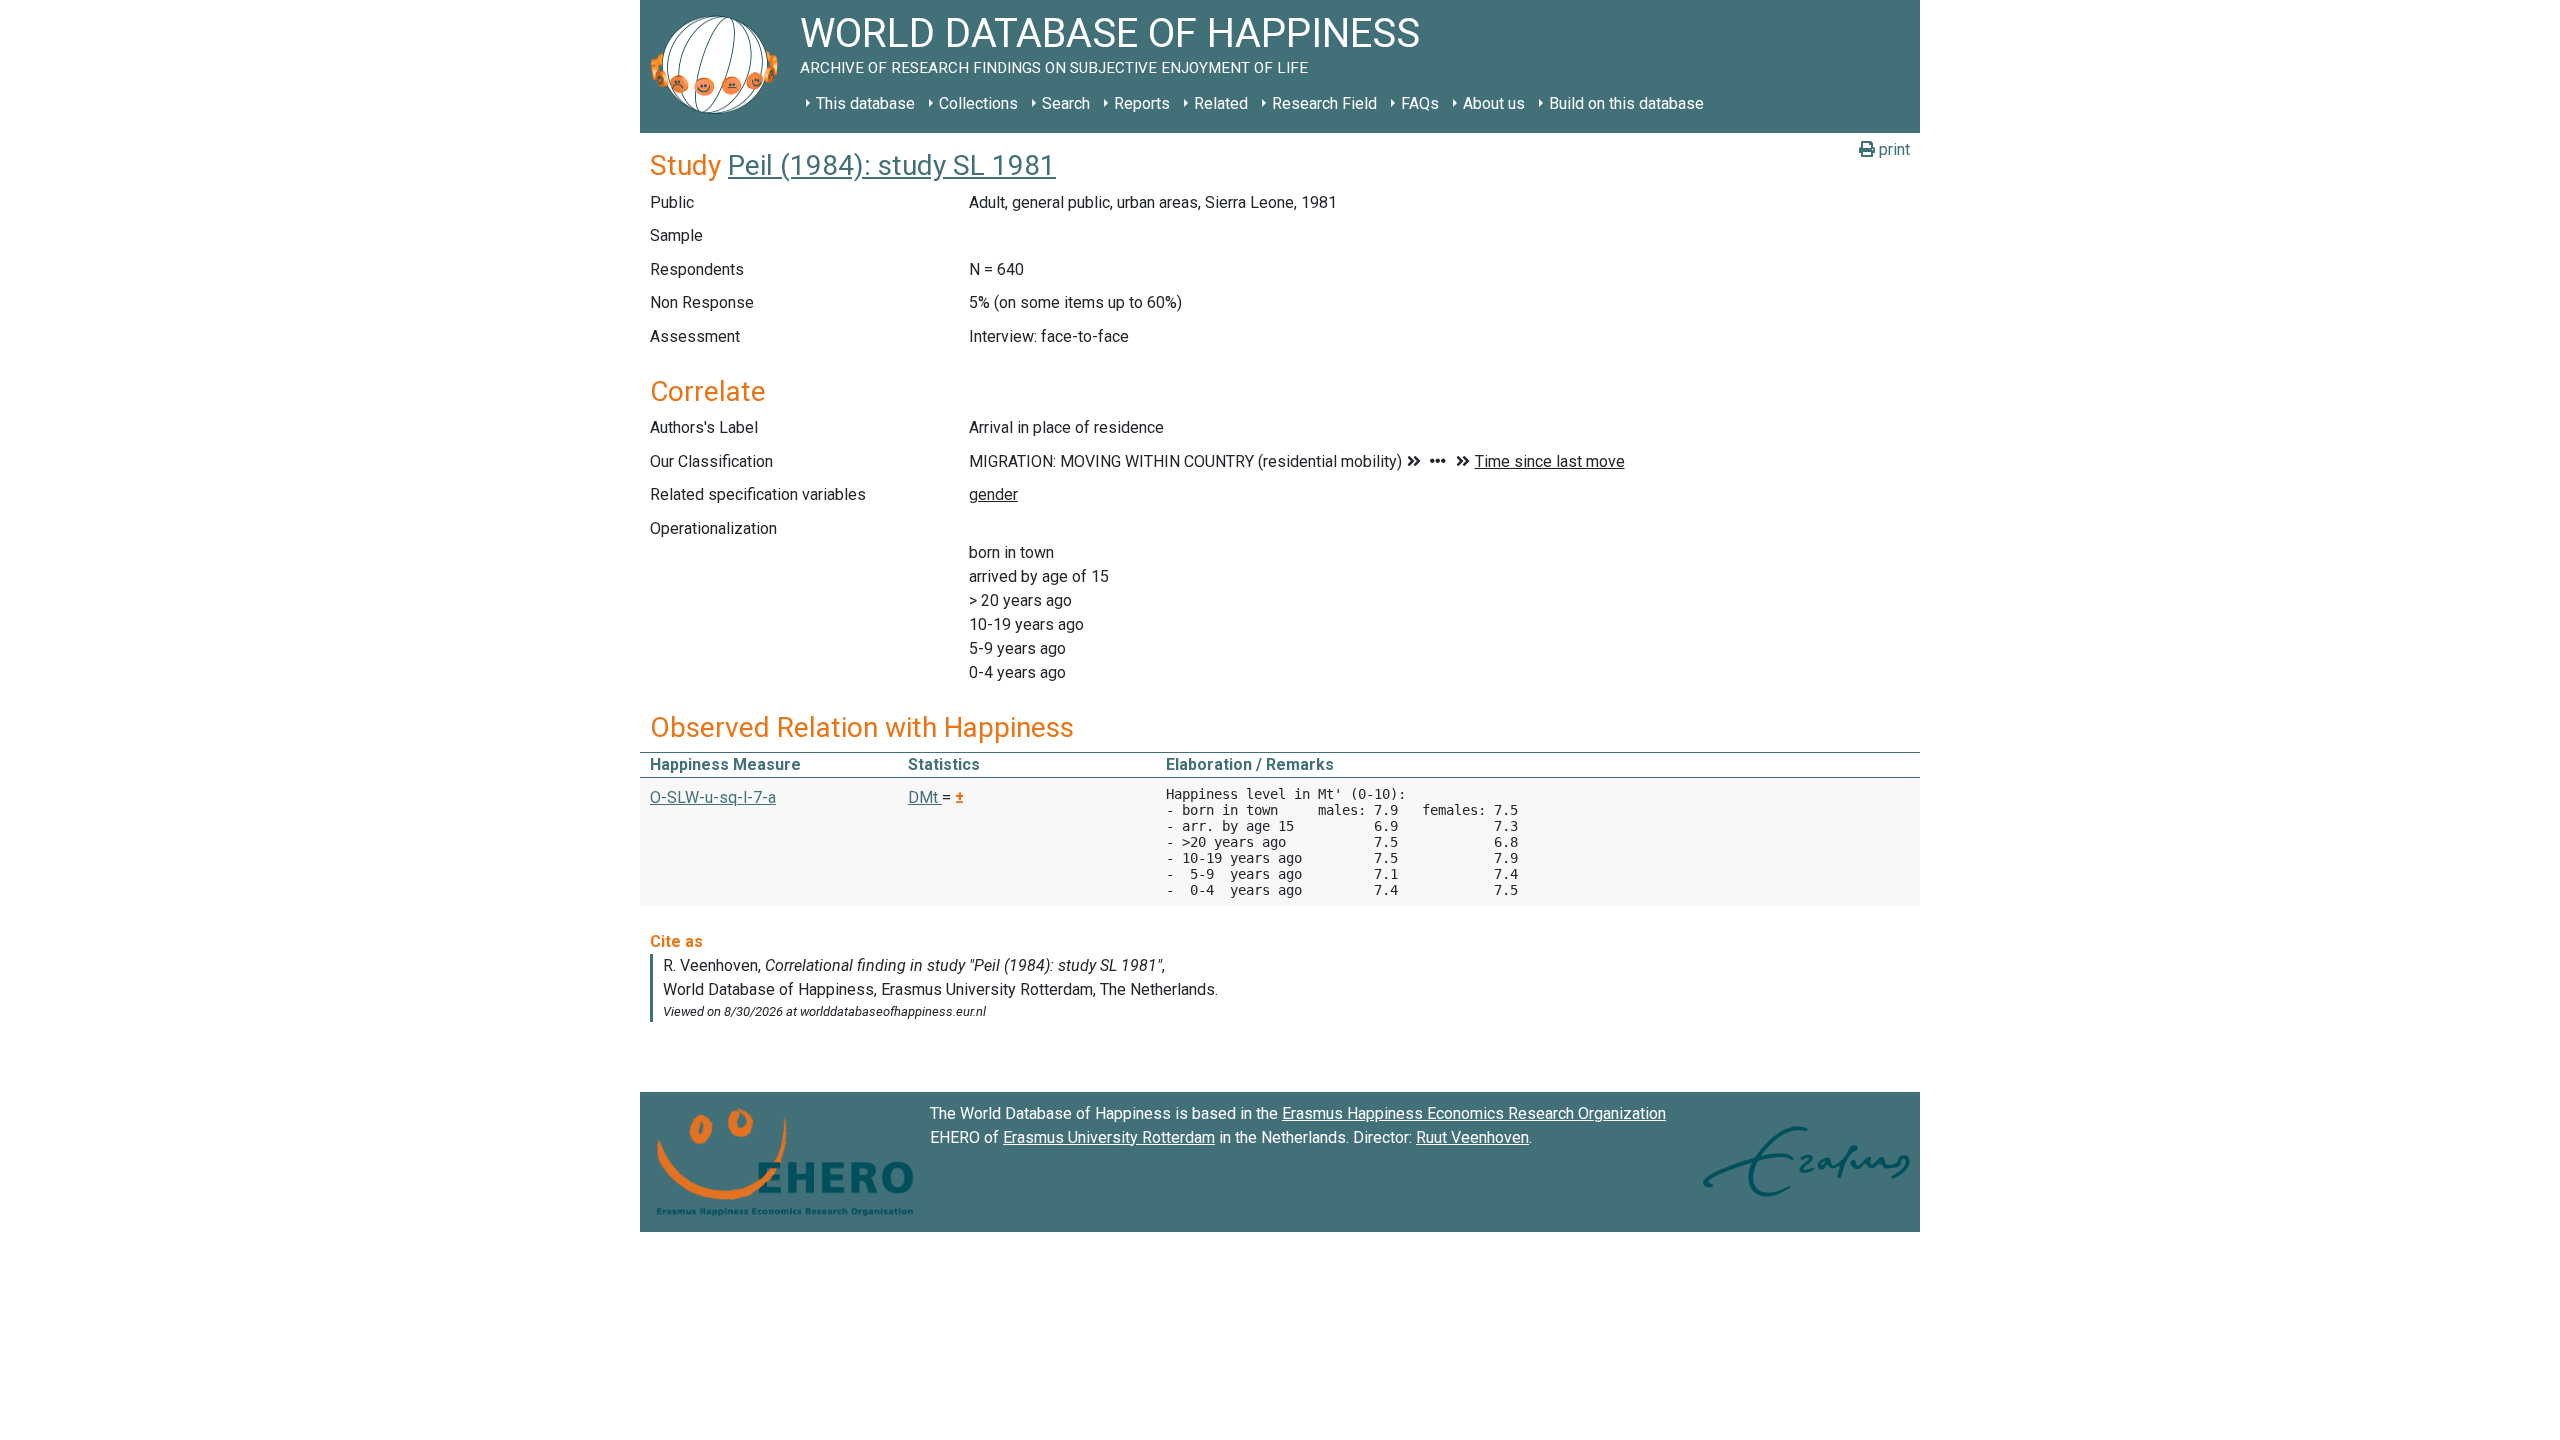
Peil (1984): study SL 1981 (892, 165)
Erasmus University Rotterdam (1109, 1137)
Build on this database (1626, 103)
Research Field (1324, 103)
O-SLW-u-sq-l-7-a (713, 797)
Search (1066, 103)
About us (1494, 103)
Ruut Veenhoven (1472, 1137)
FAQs (1420, 103)
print (1892, 149)
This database (865, 103)
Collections (978, 103)
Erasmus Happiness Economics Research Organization (1474, 1113)
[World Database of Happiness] (720, 66)
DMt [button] (925, 797)
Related (1221, 103)
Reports (1142, 103)
